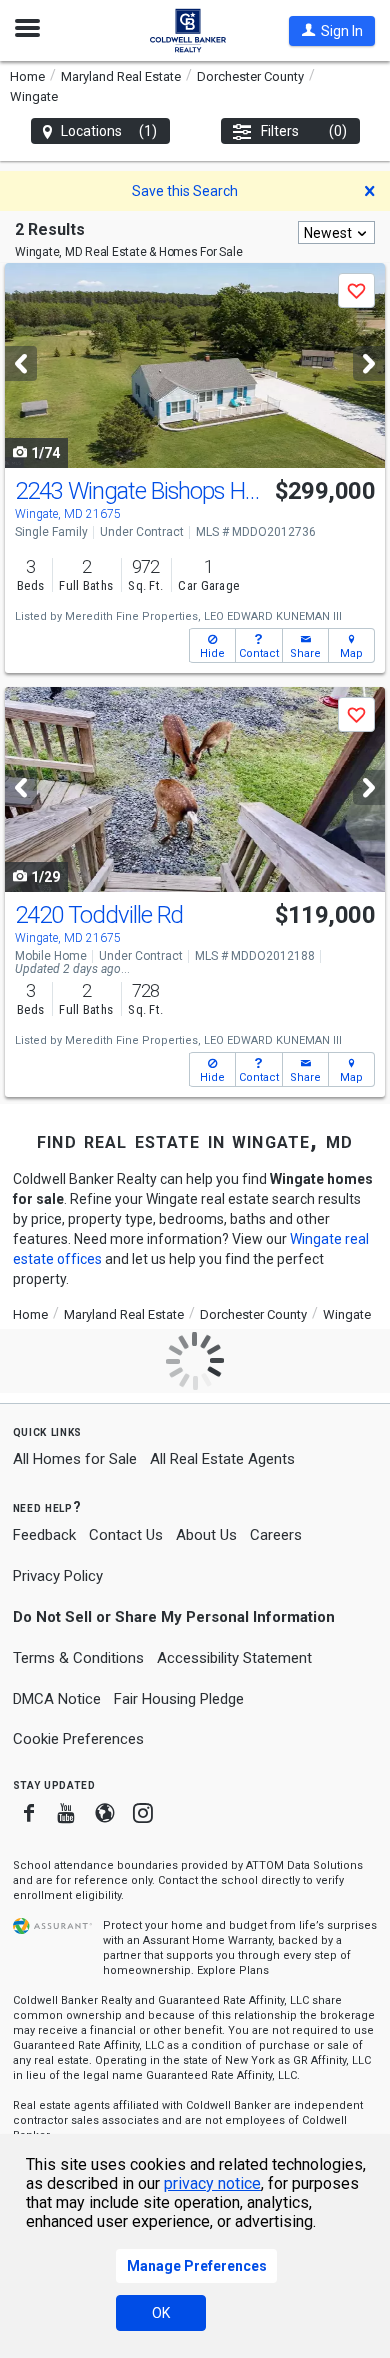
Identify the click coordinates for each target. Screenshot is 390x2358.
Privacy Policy (58, 1576)
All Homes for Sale (75, 1459)
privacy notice (212, 2183)
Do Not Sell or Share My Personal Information (174, 1617)
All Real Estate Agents (222, 1459)
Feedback (44, 1535)
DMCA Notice (57, 1699)
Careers (276, 1535)
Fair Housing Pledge (179, 1699)
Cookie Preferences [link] (78, 1739)
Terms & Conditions (78, 1658)
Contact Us (126, 1535)
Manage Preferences (197, 2266)
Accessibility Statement (234, 1658)
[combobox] (336, 232)
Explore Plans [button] (233, 1970)
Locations (109, 131)
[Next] (369, 363)
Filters (304, 131)
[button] (332, 31)
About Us (206, 1535)
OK (161, 2313)
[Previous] (21, 363)
